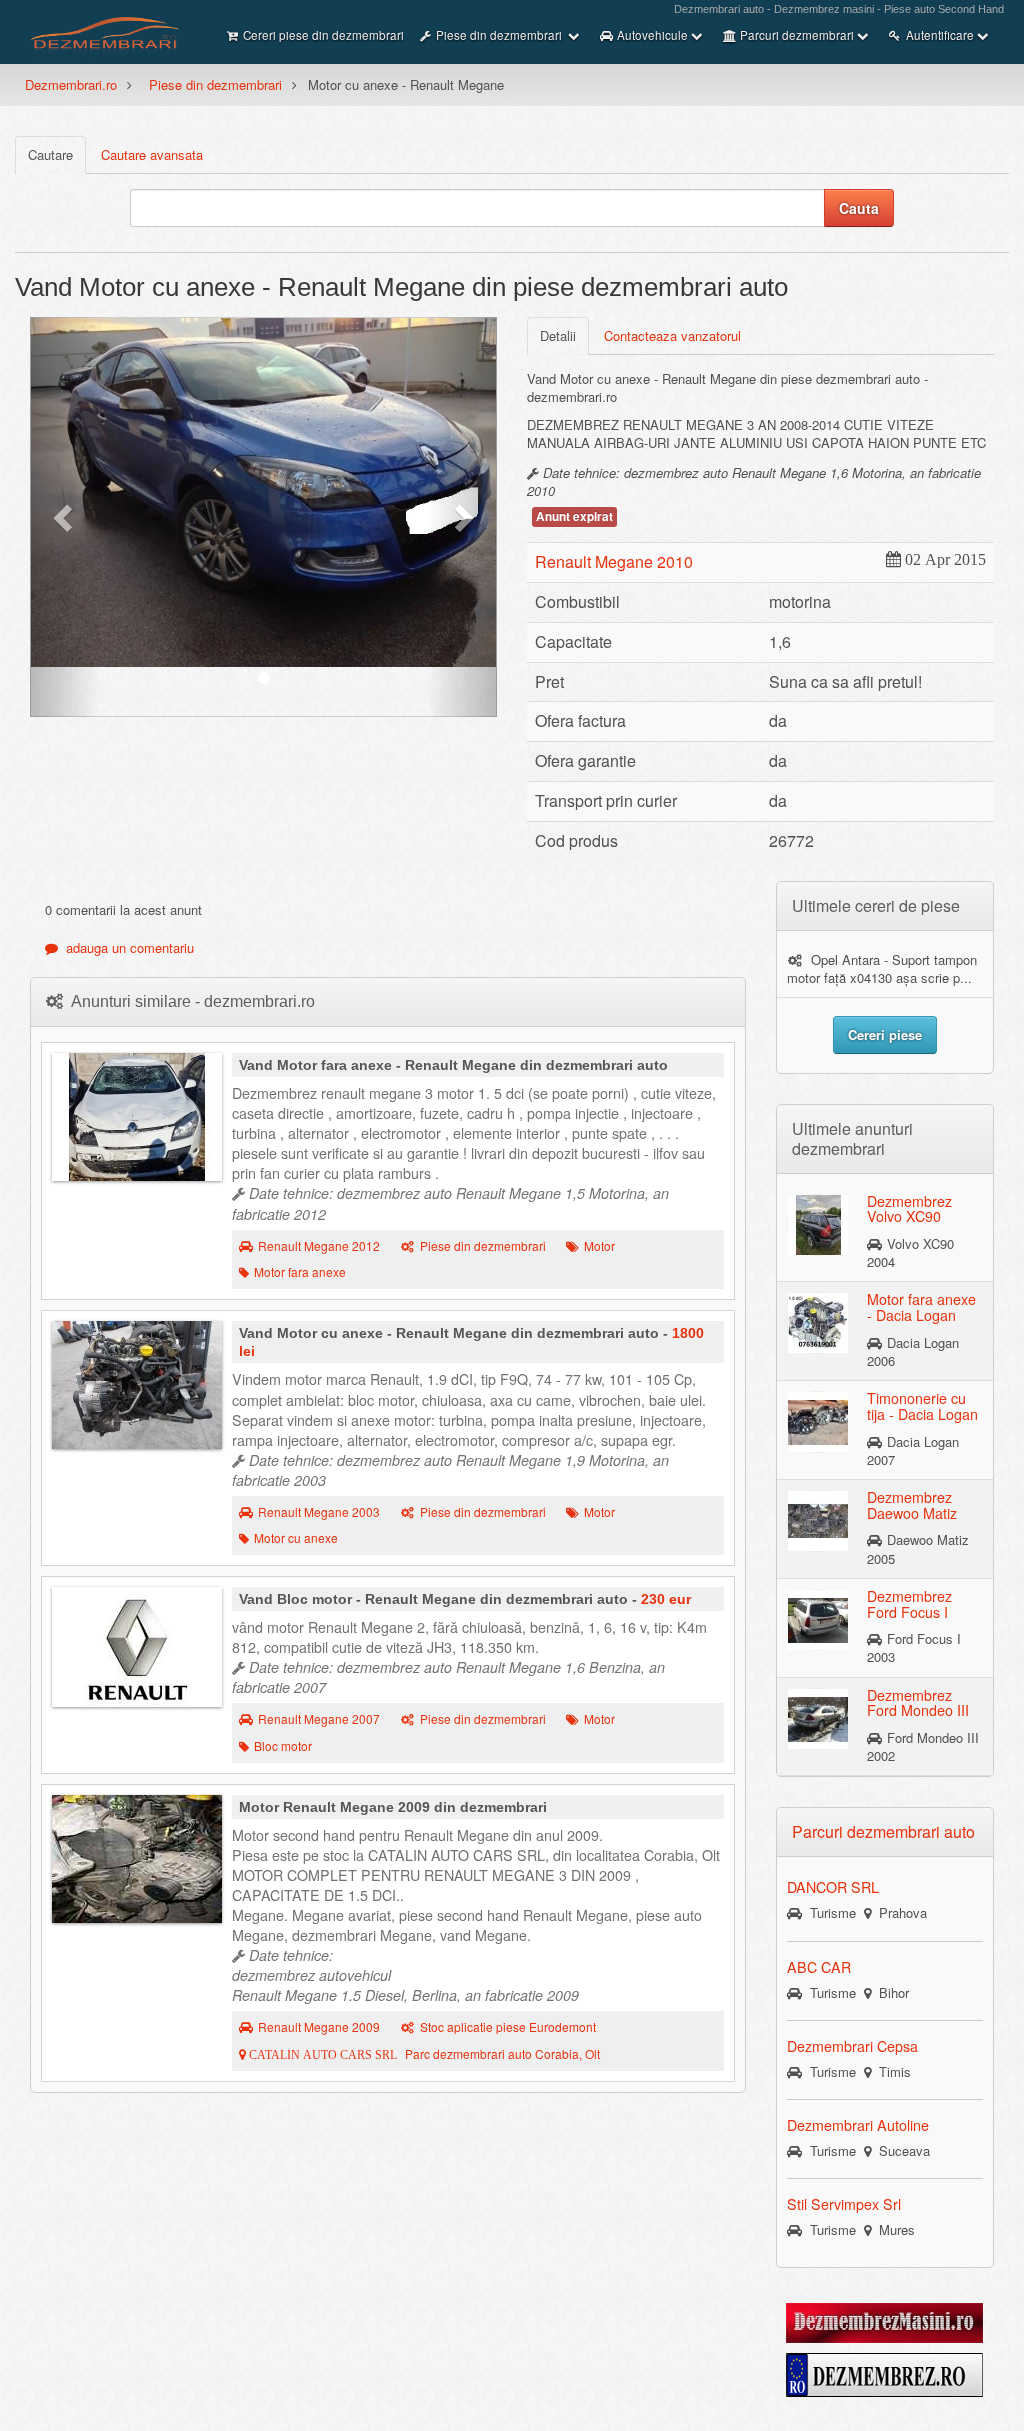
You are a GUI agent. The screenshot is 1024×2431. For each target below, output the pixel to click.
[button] (65, 517)
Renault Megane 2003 (319, 1512)
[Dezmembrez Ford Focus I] (818, 1619)
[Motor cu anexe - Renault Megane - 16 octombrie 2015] (137, 1385)
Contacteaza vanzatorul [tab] (672, 335)
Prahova (899, 1912)
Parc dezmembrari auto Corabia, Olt (423, 2054)
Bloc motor (283, 1746)
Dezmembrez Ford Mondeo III (918, 1703)
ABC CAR (819, 1967)
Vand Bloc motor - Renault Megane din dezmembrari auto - (465, 1599)
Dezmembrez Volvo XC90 (909, 1209)
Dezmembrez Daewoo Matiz (912, 1505)
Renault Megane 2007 (319, 1719)
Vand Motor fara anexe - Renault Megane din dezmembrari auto (453, 1065)
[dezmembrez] (884, 2373)
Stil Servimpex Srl (844, 2204)
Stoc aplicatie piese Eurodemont (508, 2027)
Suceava (900, 2150)
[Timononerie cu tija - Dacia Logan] (818, 1421)
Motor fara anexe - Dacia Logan (921, 1307)
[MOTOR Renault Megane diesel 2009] (137, 1859)
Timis (891, 2071)
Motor (599, 1246)
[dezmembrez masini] (884, 2321)
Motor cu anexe (296, 1538)
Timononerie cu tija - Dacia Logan (922, 1406)
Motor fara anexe (300, 1272)
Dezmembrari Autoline (858, 2125)
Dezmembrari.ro (71, 84)
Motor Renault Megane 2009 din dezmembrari (393, 1807)
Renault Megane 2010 (614, 561)
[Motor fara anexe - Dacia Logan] (818, 1322)
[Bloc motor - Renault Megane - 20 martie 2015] (137, 1647)
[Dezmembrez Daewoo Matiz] (818, 1520)
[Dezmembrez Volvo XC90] (818, 1223)
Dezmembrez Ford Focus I (909, 1604)
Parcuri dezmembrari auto (883, 1831)
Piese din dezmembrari (215, 84)
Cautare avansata (152, 154)
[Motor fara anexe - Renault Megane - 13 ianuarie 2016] (137, 1117)
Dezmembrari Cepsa (852, 2046)
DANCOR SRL (833, 1887)
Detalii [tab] (558, 335)
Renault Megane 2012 (319, 1246)
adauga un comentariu (126, 947)
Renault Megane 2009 (319, 2027)
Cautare (50, 154)
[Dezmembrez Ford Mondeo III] (818, 1717)
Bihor (890, 1992)
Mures (893, 2229)
